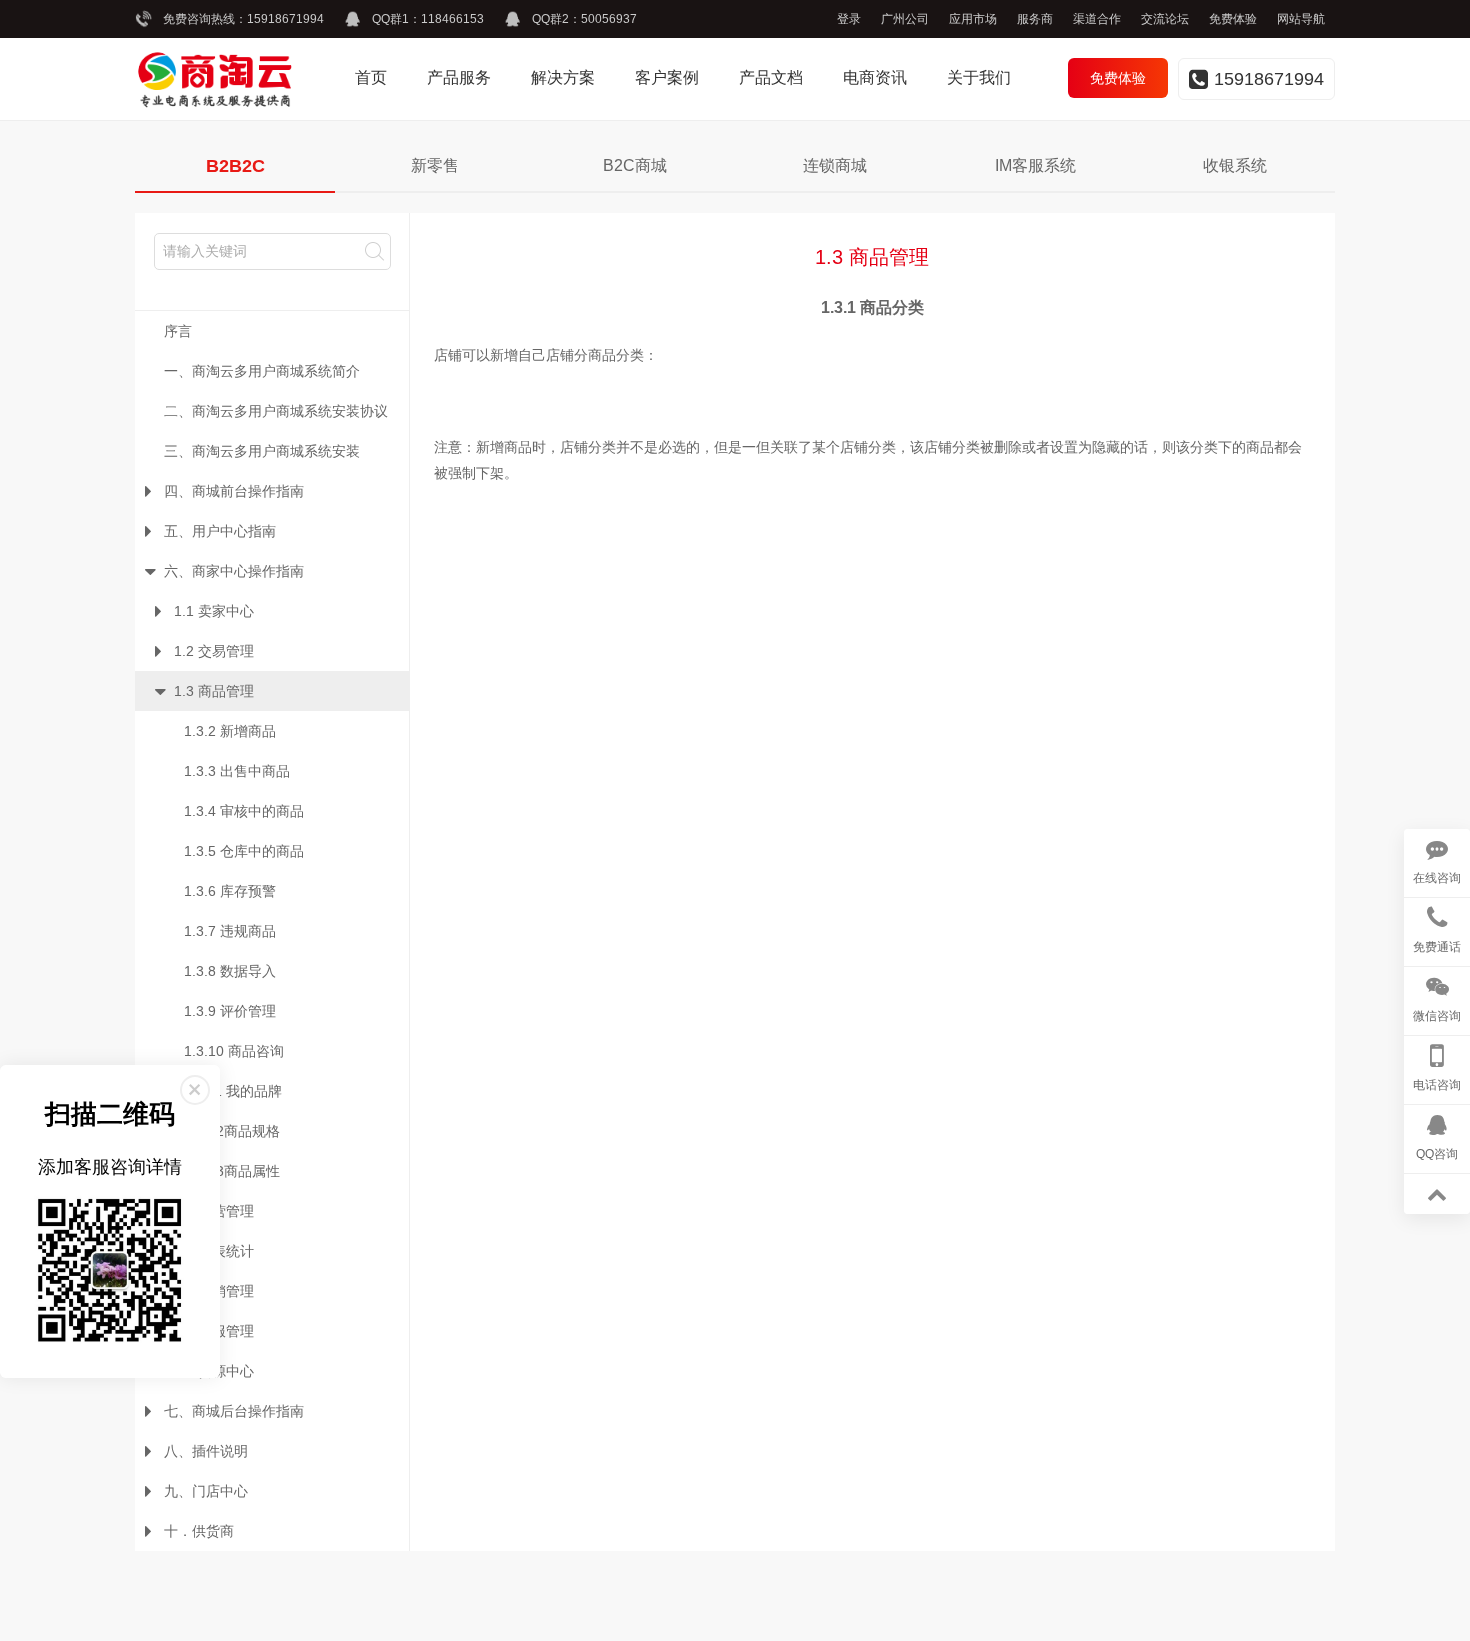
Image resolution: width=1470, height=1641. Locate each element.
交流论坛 (1165, 19)
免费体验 (1233, 19)
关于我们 (979, 77)
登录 (849, 19)
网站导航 (1301, 19)
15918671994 (285, 19)
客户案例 (667, 77)
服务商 (1035, 19)
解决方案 (563, 77)
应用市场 (973, 19)
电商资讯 (875, 77)
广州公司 (905, 19)
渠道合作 (1097, 19)
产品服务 (459, 77)
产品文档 (771, 77)
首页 (371, 77)
